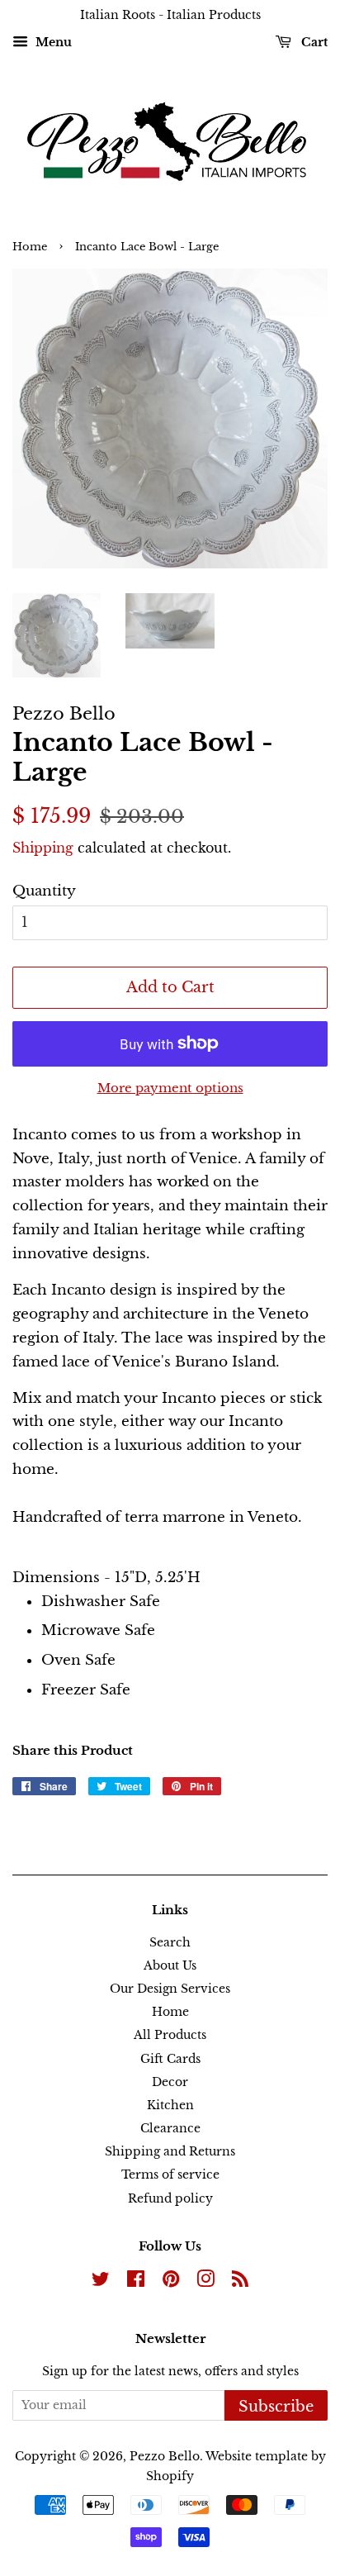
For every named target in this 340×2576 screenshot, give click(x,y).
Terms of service (170, 2174)
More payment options (170, 1088)
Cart (313, 42)
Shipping (43, 848)
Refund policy (170, 2198)
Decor (170, 2082)
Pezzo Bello (165, 2456)
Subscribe (276, 2407)
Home (30, 247)
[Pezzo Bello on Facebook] (136, 2282)
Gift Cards (170, 2059)
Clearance (170, 2128)
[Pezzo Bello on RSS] (240, 2282)
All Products (170, 2035)
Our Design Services (170, 1989)
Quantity (44, 891)
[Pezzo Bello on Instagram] (205, 2282)
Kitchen (170, 2105)
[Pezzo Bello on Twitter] (101, 2282)
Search (170, 1942)
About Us (170, 1965)
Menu (52, 42)
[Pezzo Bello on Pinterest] (171, 2282)
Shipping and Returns (170, 2151)
